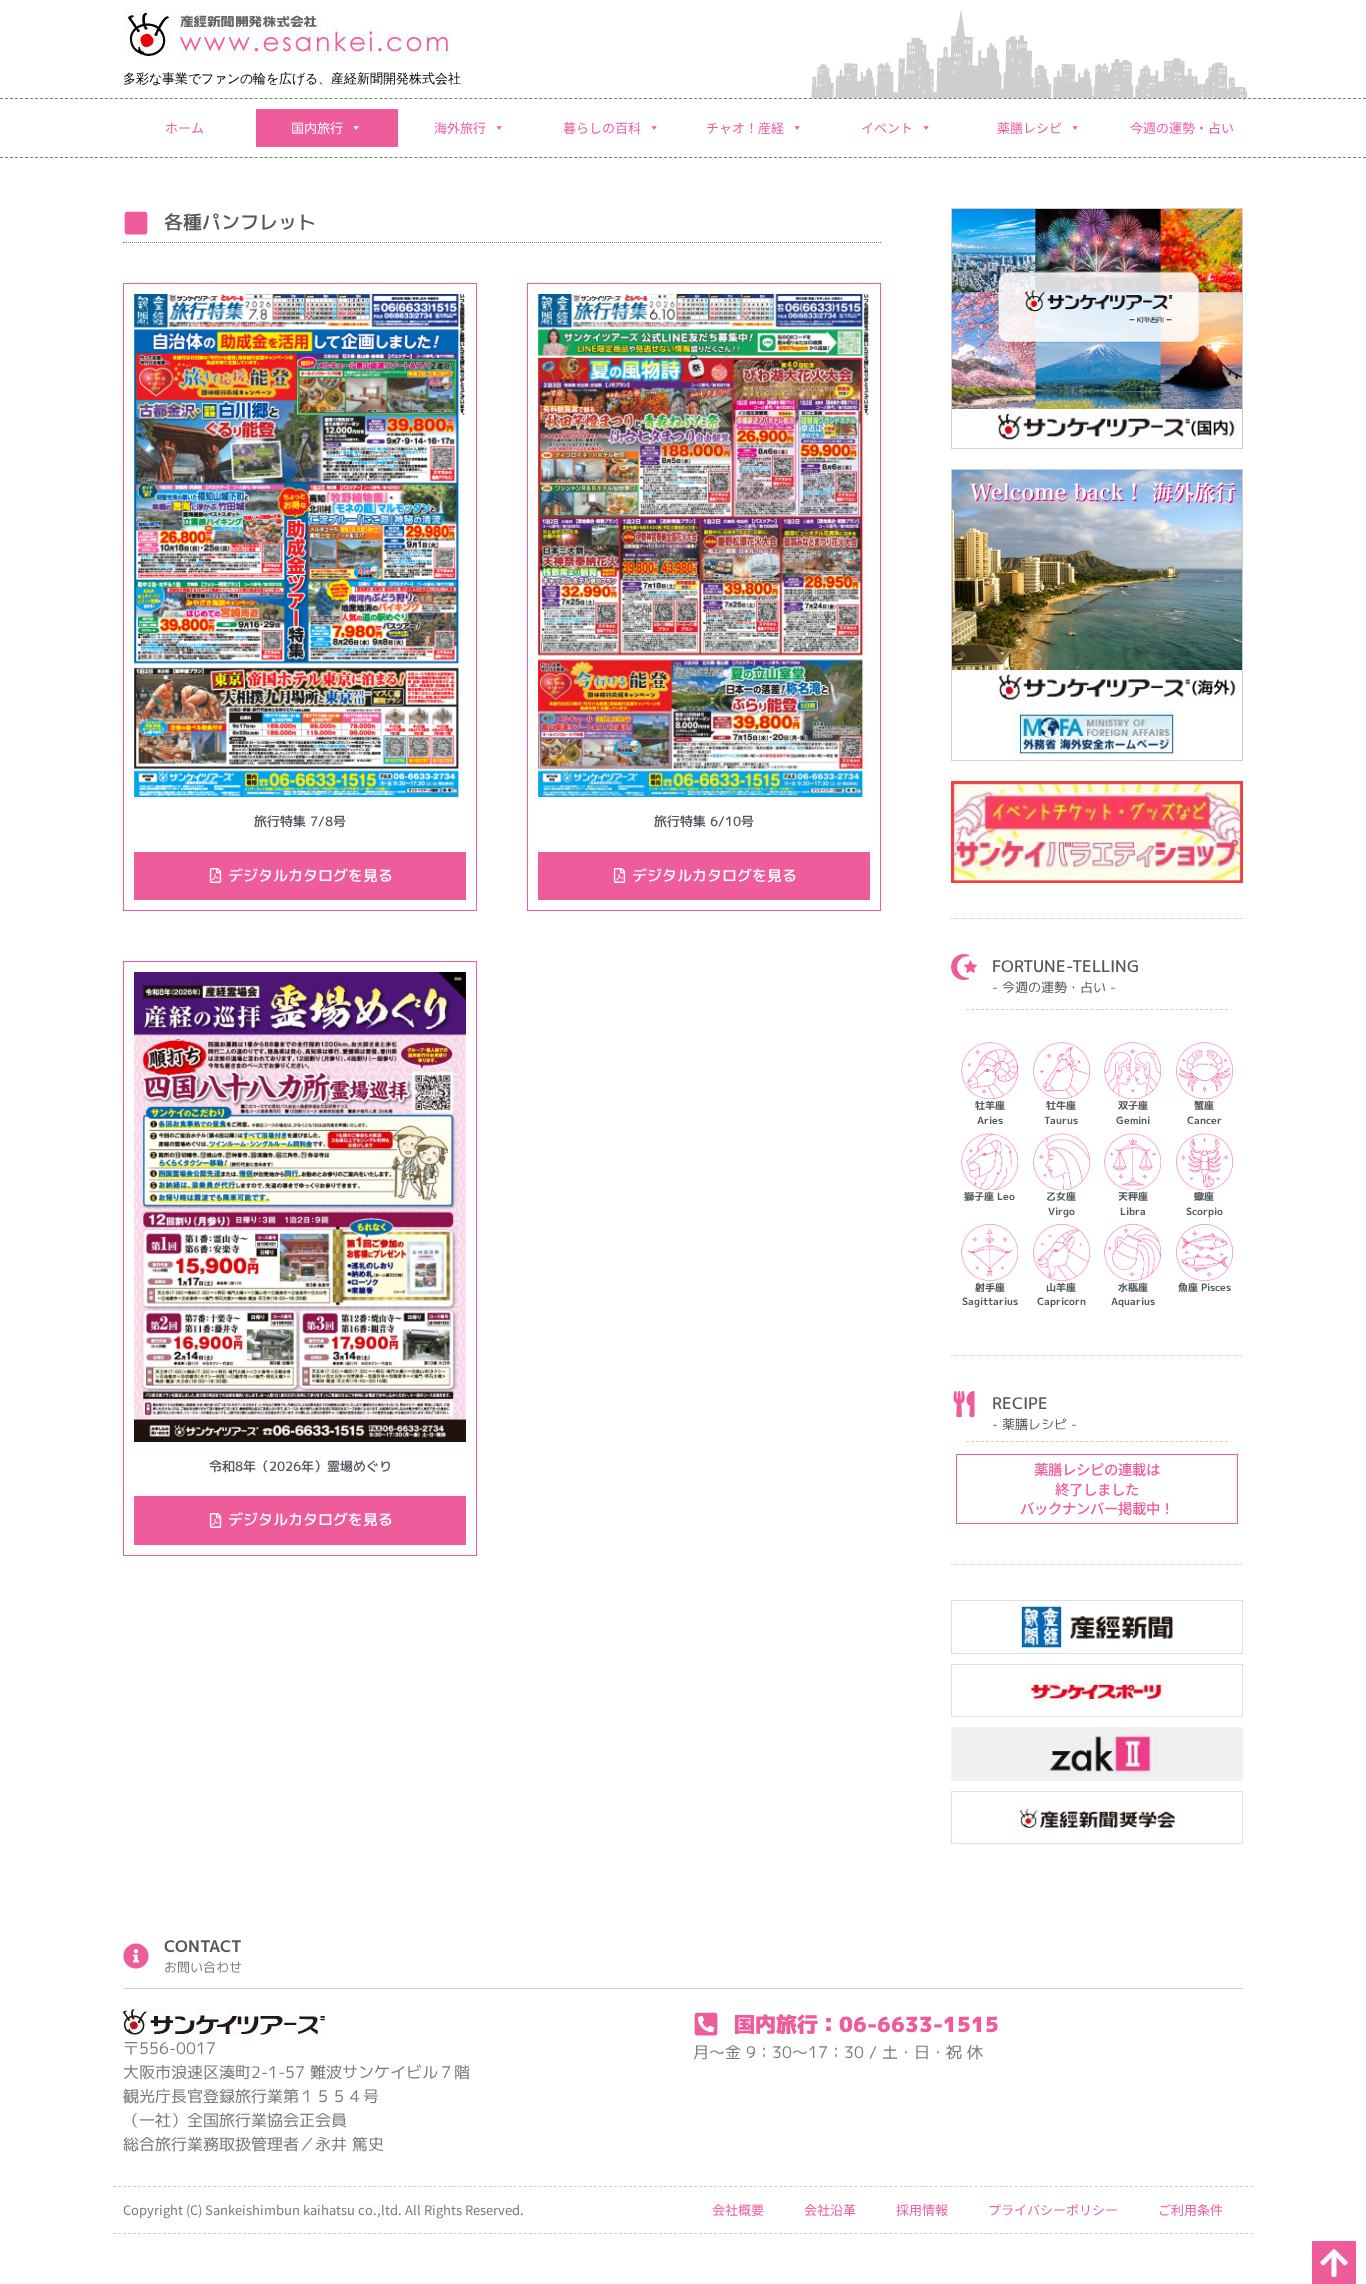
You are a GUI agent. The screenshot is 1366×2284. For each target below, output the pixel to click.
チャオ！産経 (745, 127)
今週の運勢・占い (1182, 127)
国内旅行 (317, 127)
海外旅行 (460, 127)
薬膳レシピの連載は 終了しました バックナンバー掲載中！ (1097, 1488)
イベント (887, 127)
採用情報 (922, 2209)
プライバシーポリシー (1053, 2209)
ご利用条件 (1190, 2209)
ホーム (184, 127)
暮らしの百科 (602, 127)
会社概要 (738, 2209)
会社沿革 (830, 2209)
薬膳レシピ (1029, 127)
